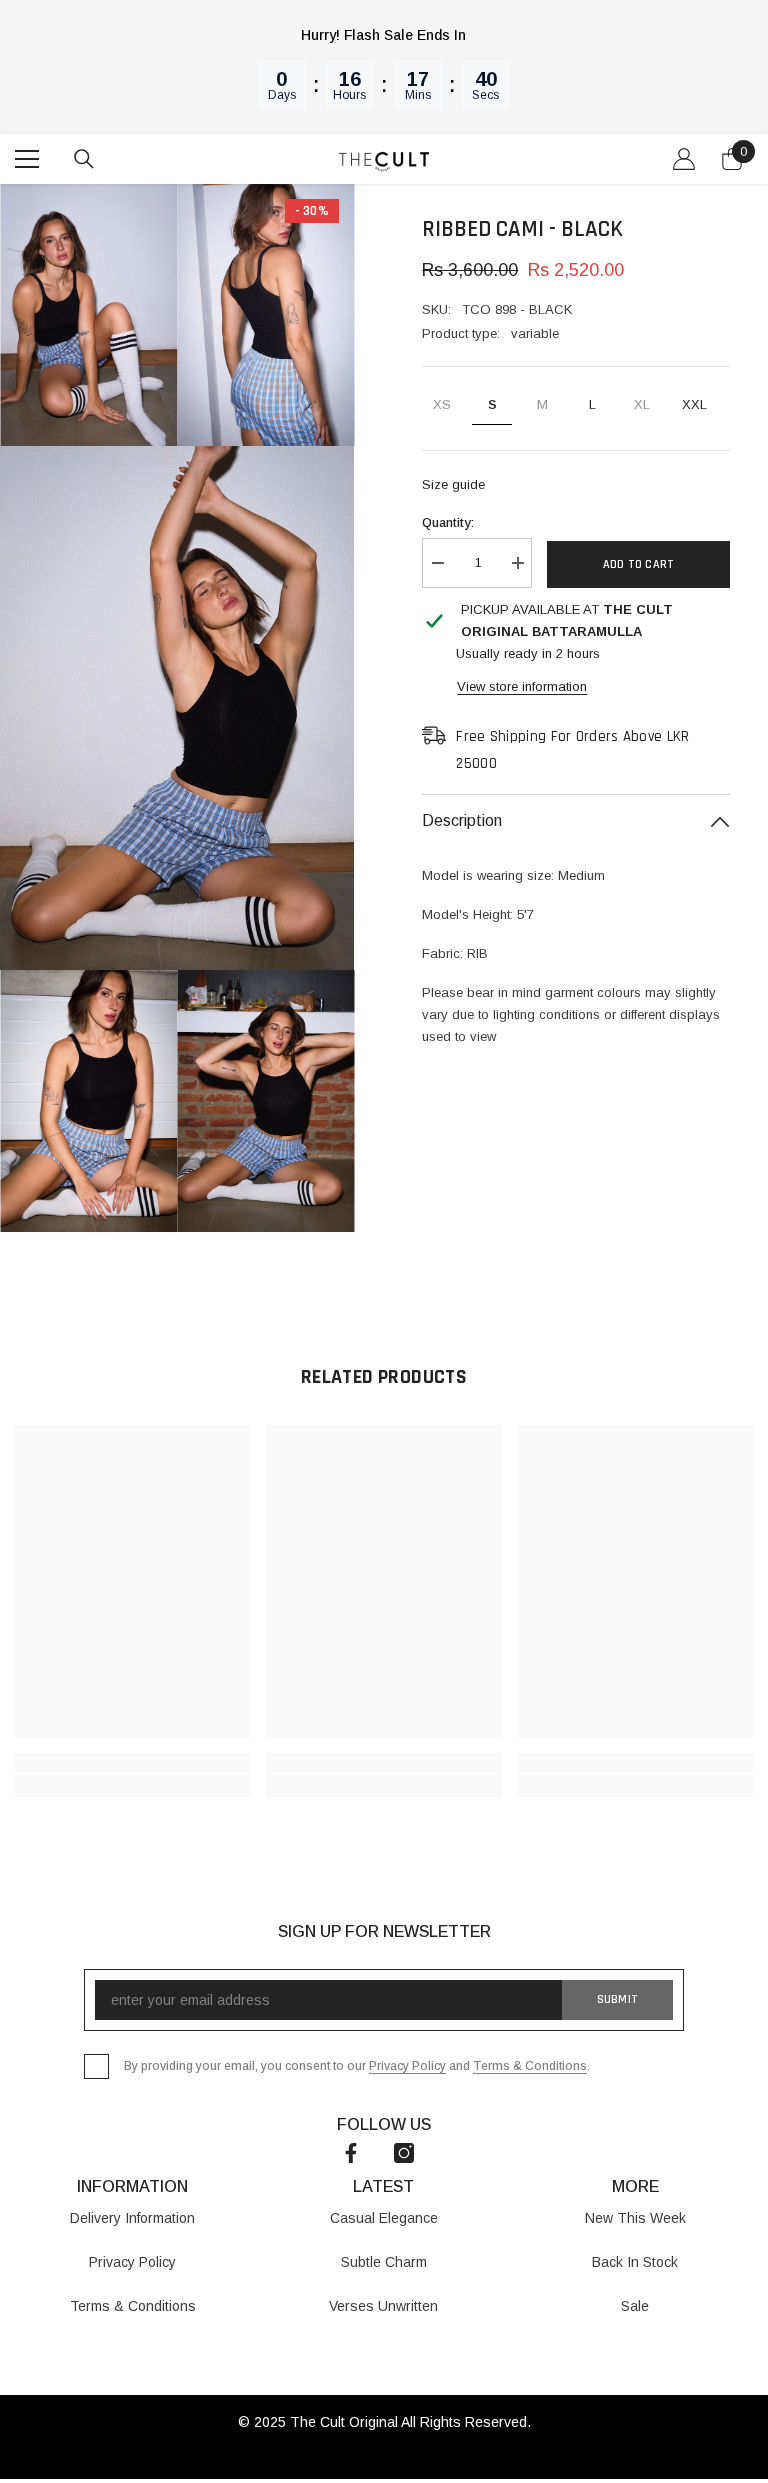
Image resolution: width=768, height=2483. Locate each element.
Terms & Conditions (530, 2066)
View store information (522, 686)
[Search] (84, 159)
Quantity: (448, 522)
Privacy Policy (407, 2066)
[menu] (27, 159)
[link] (132, 1763)
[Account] (684, 159)
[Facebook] (351, 2153)
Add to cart (639, 564)
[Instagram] (404, 2153)
